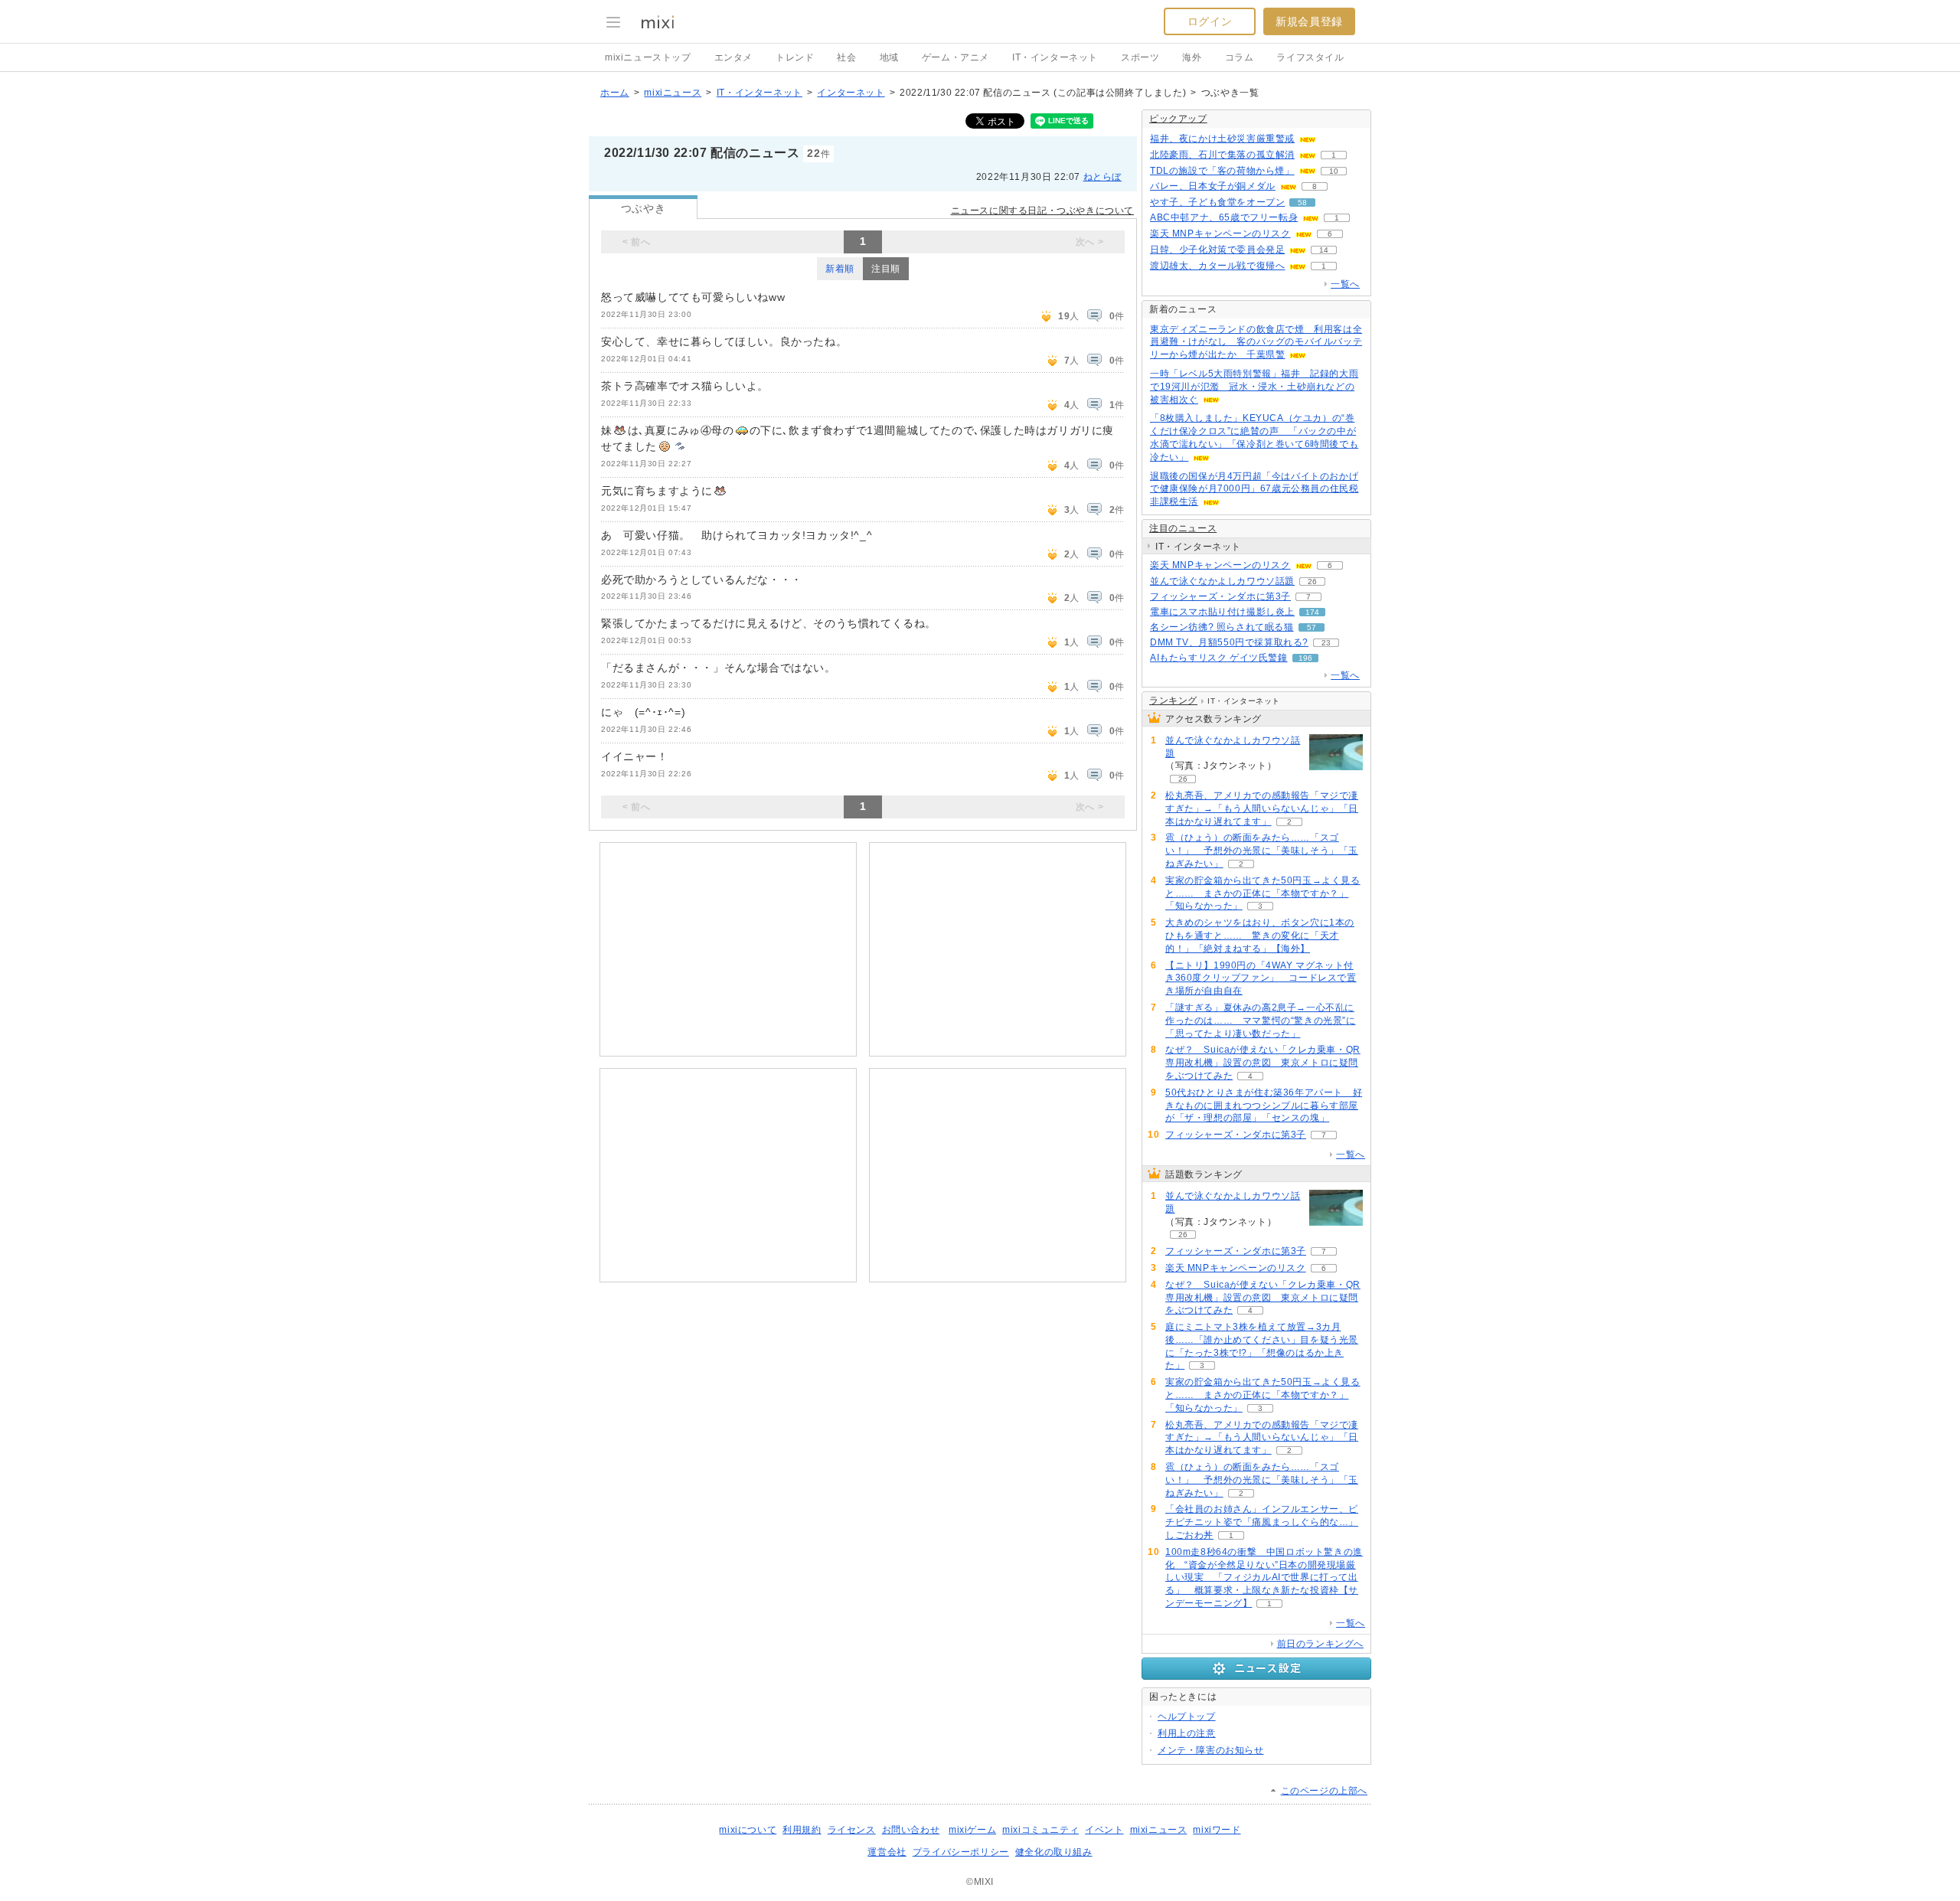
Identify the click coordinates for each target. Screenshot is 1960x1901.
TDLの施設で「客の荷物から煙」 (1222, 171)
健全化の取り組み (1054, 1852)
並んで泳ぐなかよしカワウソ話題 (1222, 581)
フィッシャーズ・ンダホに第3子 (1220, 596)
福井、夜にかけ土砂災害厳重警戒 (1222, 139)
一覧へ (1345, 284)
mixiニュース (673, 93)
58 (1302, 203)
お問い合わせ (911, 1830)
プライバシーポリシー (961, 1852)
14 (1324, 250)
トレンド (795, 57)
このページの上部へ (1324, 1791)
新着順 (840, 269)
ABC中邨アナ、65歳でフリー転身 (1224, 217)
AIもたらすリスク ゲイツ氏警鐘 (1219, 658)
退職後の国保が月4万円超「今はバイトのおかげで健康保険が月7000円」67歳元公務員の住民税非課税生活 (1254, 489)
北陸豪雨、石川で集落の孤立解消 (1222, 155)
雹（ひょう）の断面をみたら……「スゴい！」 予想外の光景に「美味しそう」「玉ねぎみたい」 (1262, 851)
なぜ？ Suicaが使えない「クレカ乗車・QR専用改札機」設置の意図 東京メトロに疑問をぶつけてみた (1263, 1063)
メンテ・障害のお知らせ (1211, 1750)
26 (1312, 581)
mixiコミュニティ (1040, 1830)
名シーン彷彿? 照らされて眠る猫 (1222, 627)
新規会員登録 (1309, 21)
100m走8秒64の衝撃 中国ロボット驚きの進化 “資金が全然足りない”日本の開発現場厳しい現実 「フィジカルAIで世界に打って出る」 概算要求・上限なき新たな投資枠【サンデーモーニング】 (1264, 1578)
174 (1312, 612)
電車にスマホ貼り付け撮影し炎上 (1222, 612)
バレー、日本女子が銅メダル (1213, 186)
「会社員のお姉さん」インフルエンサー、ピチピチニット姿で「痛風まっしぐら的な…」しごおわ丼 (1262, 1522)
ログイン (1210, 21)
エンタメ (733, 57)
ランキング (1173, 701)
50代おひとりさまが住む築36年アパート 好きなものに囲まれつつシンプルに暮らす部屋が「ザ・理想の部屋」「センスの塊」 (1264, 1106)
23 (1326, 643)
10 (1334, 171)
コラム (1240, 57)
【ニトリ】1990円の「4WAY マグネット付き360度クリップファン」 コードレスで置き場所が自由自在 (1261, 978)
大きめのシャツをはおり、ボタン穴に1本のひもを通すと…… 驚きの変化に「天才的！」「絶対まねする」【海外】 (1260, 936)
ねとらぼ (1102, 177)
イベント (1104, 1830)
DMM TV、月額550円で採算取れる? (1229, 642)
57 (1312, 627)
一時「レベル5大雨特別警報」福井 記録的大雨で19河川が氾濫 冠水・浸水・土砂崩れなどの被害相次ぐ (1254, 387)
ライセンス (852, 1830)
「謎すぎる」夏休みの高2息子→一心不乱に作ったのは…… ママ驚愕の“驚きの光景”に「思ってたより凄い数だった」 (1261, 1021)
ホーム (615, 93)
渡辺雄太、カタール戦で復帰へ (1217, 266)
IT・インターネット (1055, 57)
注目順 (886, 269)
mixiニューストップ (648, 57)
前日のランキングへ (1320, 1644)
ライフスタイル (1310, 57)
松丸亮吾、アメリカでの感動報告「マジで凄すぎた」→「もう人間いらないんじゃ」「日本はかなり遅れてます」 (1262, 808)
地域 (889, 57)
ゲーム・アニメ (955, 57)
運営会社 (887, 1852)
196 (1305, 658)
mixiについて (748, 1830)
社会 (846, 57)
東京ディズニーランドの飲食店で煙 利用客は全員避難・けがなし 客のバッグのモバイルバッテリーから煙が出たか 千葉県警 (1256, 342)
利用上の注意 (1187, 1733)
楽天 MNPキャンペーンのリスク (1220, 234)
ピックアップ (1178, 119)
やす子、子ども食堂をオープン (1217, 202)
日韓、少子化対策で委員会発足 (1217, 250)
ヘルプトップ (1187, 1716)
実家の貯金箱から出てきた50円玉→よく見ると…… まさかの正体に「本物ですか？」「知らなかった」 (1263, 893)
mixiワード (1217, 1830)
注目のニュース (1183, 528)
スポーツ (1140, 57)
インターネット (851, 93)
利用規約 (802, 1830)
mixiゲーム (972, 1830)
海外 (1192, 57)
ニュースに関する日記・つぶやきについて (1042, 211)
